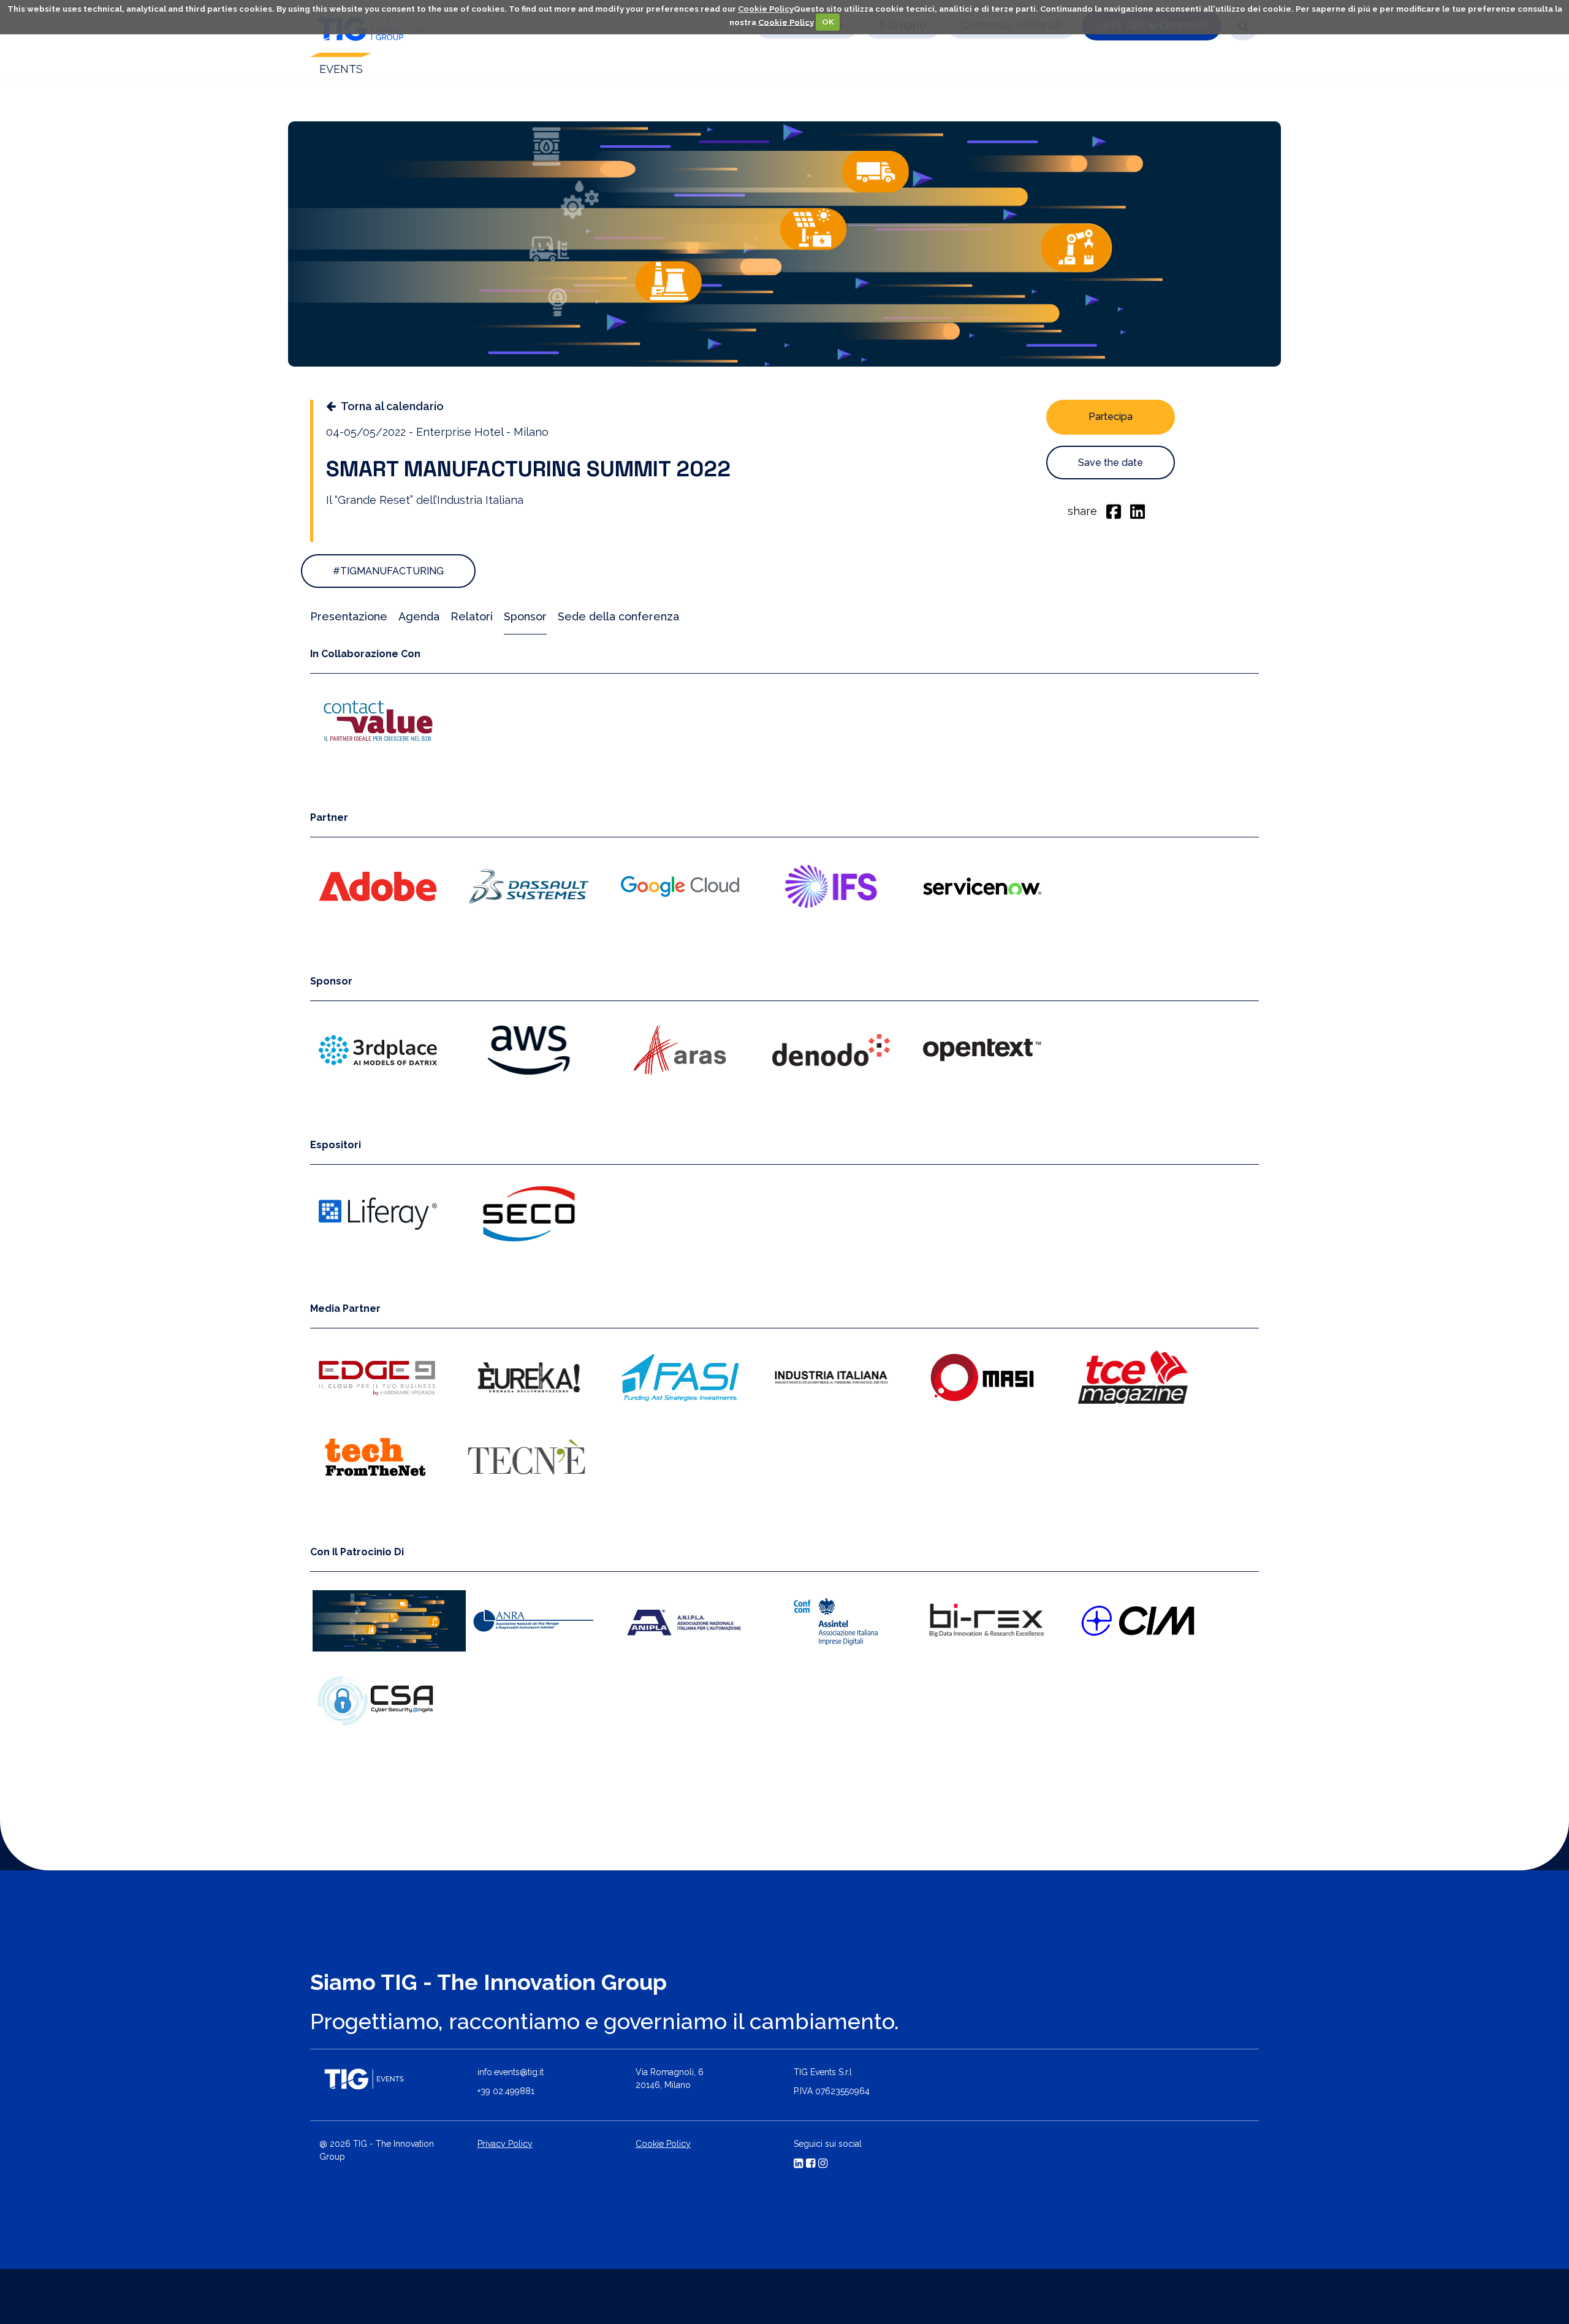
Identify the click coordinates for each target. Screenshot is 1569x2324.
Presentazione (349, 616)
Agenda (419, 616)
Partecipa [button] (1111, 417)
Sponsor (525, 616)
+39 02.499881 (506, 2091)
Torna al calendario (392, 406)
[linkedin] (1138, 511)
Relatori (472, 616)
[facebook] (1114, 511)
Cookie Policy (766, 9)
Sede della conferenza (618, 616)
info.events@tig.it (511, 2072)
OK (828, 22)
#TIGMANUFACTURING (388, 571)
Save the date (1111, 463)
